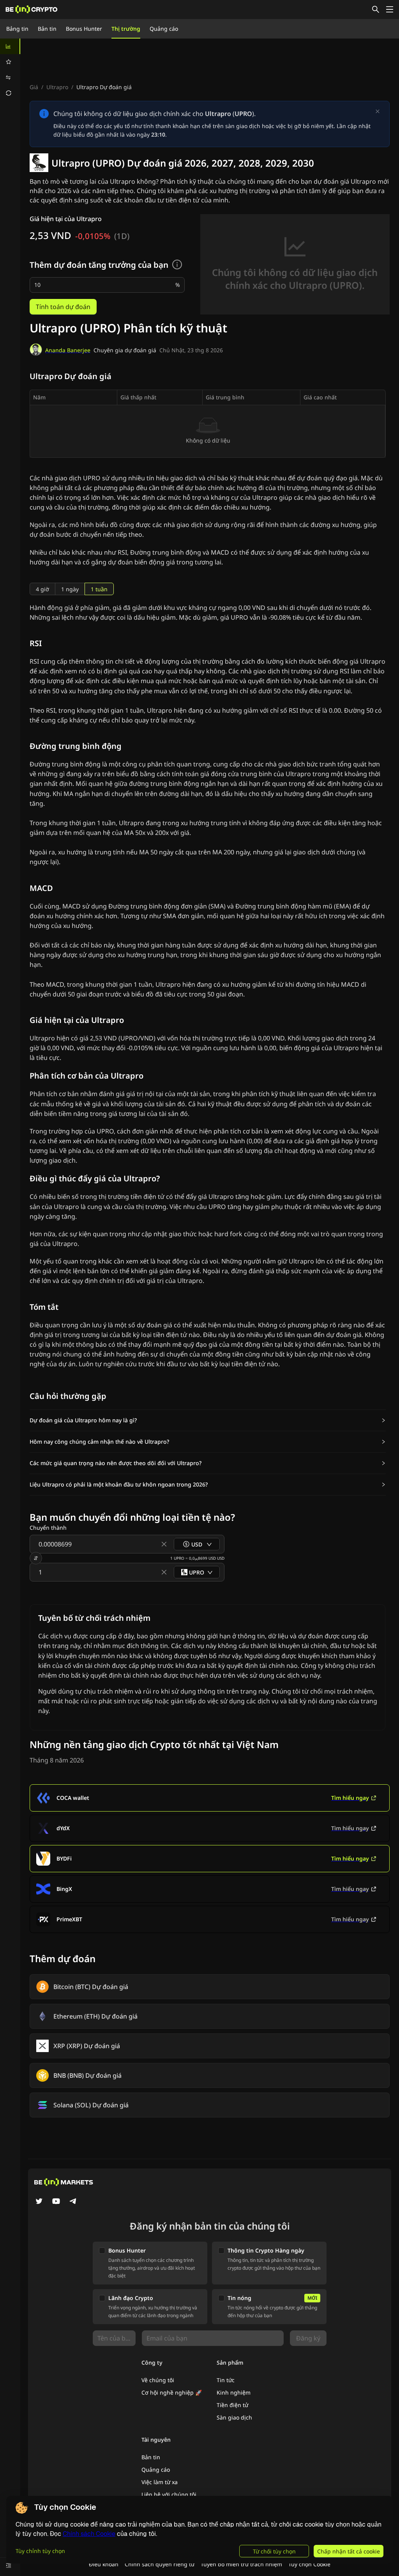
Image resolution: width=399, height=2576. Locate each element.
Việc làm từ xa (160, 2482)
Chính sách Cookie (89, 2534)
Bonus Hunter (84, 29)
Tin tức (226, 2380)
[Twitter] (39, 2202)
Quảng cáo (164, 29)
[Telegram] (73, 2202)
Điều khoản (104, 2564)
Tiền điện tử (232, 2405)
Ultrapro (57, 87)
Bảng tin (17, 29)
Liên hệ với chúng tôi (169, 2494)
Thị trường (126, 29)
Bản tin (47, 29)
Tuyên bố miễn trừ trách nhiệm (241, 2564)
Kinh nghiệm (234, 2392)
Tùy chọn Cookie (309, 2564)
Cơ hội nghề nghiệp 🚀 (172, 2392)
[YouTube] (56, 2202)
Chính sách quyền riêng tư (160, 2564)
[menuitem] (10, 46)
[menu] (10, 70)
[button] (208, 1420)
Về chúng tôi (158, 2380)
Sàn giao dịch (234, 2417)
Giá (34, 87)
